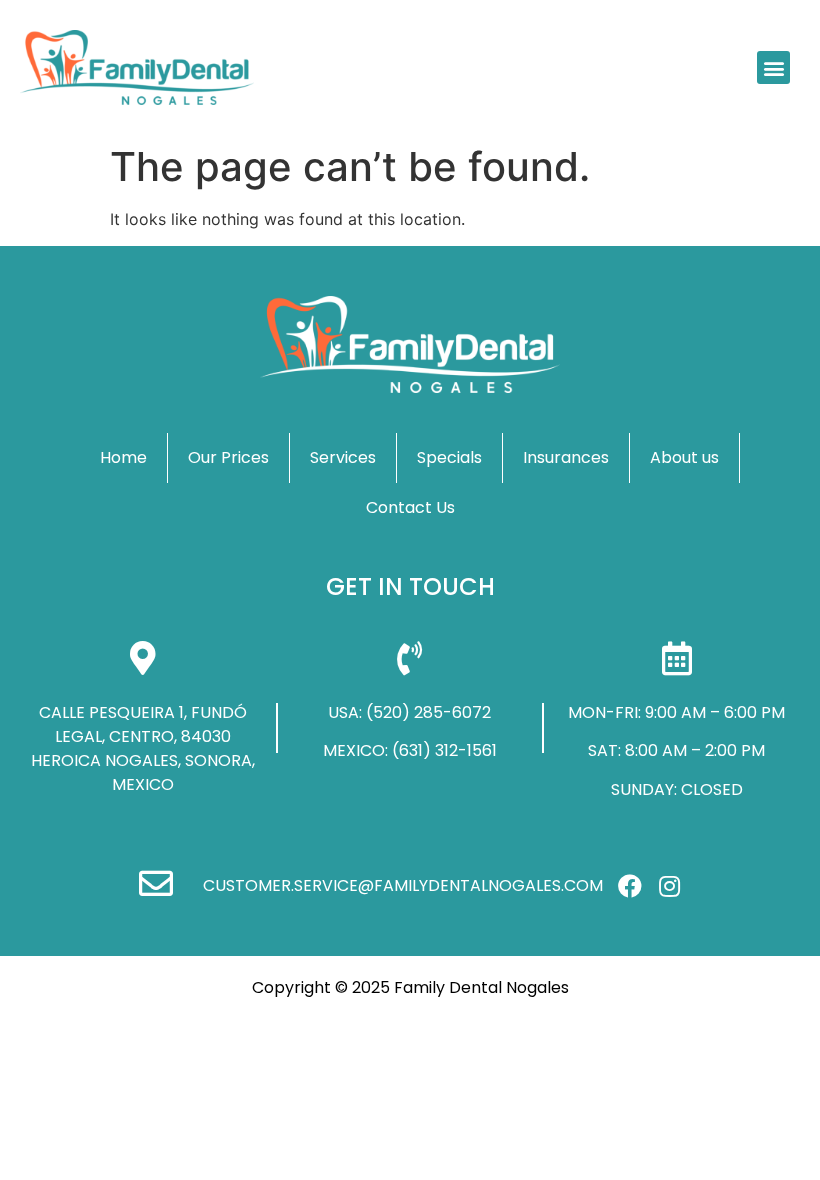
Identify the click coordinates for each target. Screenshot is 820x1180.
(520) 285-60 (419, 712)
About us (684, 457)
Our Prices (228, 457)
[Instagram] (669, 886)
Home (123, 457)
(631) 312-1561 (444, 750)
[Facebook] (630, 886)
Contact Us (410, 507)
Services (343, 457)
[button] (773, 67)
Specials (449, 457)
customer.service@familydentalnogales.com (403, 885)
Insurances (566, 457)
